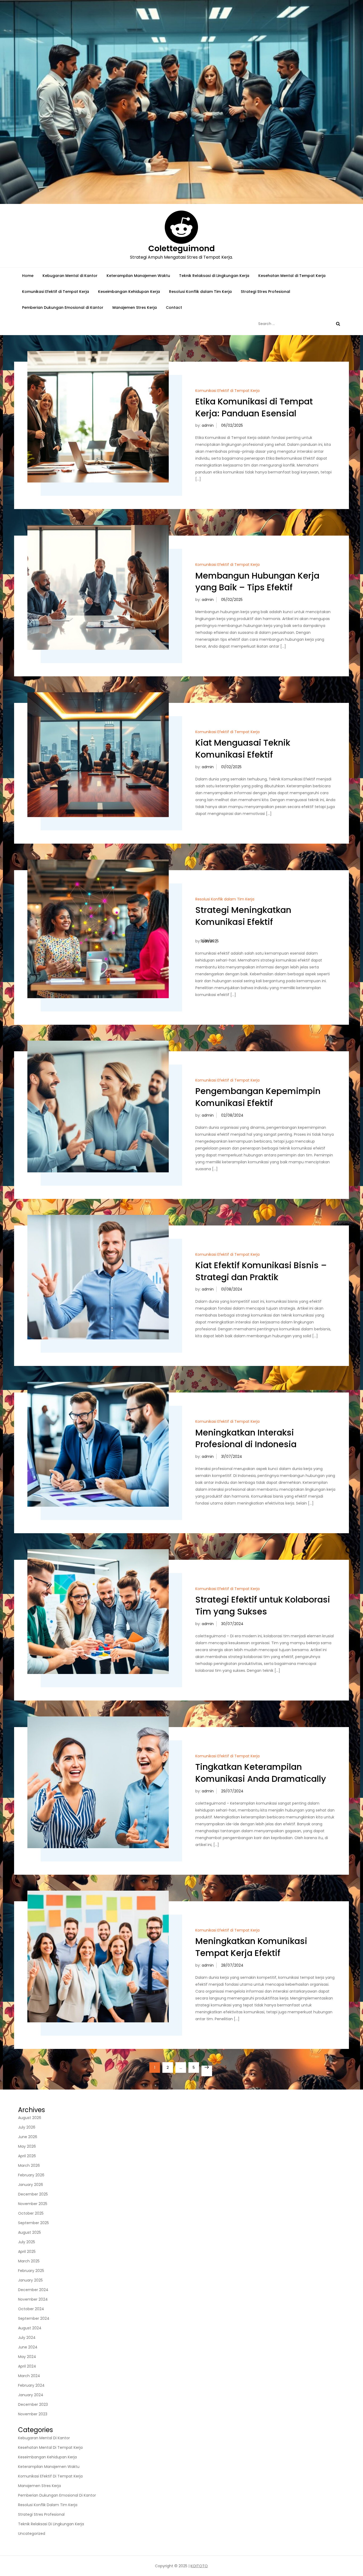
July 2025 (27, 2242)
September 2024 (34, 2318)
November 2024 (33, 2299)
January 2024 (31, 2395)
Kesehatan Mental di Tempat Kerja (292, 276)
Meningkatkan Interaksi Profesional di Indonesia (246, 1438)
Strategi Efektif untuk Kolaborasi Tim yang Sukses (263, 1605)
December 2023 (33, 2404)
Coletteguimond (181, 248)
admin (208, 425)
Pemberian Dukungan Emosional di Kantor (63, 307)
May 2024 (27, 2357)
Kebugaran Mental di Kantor (70, 276)
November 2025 (33, 2204)
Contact (174, 307)
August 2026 (30, 2118)
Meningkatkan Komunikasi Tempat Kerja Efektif (251, 1947)
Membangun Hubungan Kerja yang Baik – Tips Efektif (257, 582)
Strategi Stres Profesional (265, 292)
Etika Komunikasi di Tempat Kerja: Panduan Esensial (254, 407)
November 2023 (33, 2414)
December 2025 (33, 2194)
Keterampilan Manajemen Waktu (138, 276)
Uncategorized (32, 2534)
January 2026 (31, 2185)
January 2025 (30, 2280)
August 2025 (29, 2232)
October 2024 (31, 2309)
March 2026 (29, 2165)
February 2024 (31, 2385)
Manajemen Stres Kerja (135, 307)
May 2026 (27, 2146)
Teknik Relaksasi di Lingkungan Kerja (214, 276)
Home (28, 276)
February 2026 (31, 2175)
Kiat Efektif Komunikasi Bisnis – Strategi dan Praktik (261, 1271)
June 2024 (28, 2347)
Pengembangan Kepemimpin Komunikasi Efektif (258, 1097)
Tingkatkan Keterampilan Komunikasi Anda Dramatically (261, 1773)
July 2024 (27, 2338)
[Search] (338, 324)
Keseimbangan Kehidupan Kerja (129, 292)
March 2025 (29, 2261)
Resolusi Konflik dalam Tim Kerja (200, 292)
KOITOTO (199, 2566)
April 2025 (27, 2252)
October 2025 (31, 2213)
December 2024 (33, 2290)
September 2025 (33, 2223)
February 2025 (31, 2271)
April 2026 (27, 2156)
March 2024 (29, 2376)
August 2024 (30, 2328)
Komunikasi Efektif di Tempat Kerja (56, 292)
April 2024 (27, 2366)
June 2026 (28, 2137)
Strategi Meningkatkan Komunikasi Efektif (243, 916)
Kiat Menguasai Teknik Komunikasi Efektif (243, 749)
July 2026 (27, 2127)
